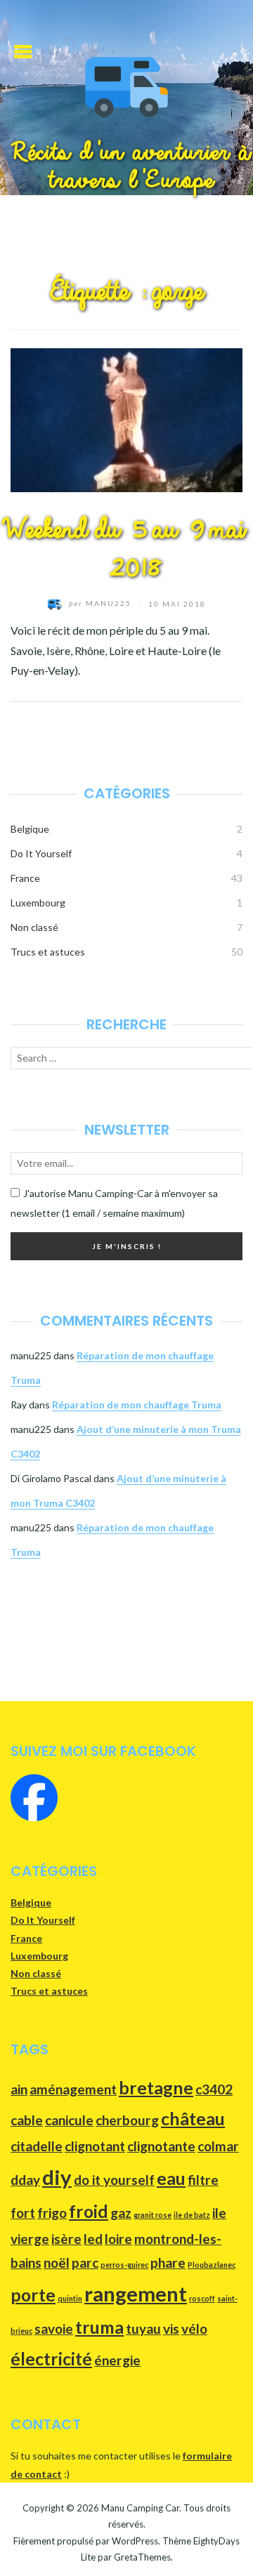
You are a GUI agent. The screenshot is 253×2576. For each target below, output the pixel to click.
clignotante (161, 2146)
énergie (117, 2360)
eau (171, 2178)
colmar (218, 2146)
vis (171, 2329)
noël (57, 2263)
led (93, 2239)
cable (27, 2120)
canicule (69, 2120)
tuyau (143, 2329)
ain (19, 2089)
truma (99, 2327)
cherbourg (127, 2120)
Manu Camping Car (140, 2508)
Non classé (34, 927)
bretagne (156, 2088)
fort (23, 2213)
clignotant (95, 2146)
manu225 (102, 603)
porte (33, 2295)
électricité (51, 2359)
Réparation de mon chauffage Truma (137, 1405)
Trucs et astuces (48, 952)
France (25, 878)
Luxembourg (38, 903)
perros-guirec (124, 2265)
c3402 (214, 2089)
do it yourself (114, 2180)
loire (118, 2239)
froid (89, 2211)
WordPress (135, 2541)
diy (57, 2177)
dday (25, 2180)
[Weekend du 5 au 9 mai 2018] (126, 419)
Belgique (30, 829)
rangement (136, 2293)
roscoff (202, 2298)
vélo (194, 2329)
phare (168, 2263)
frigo (52, 2213)
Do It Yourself (41, 853)
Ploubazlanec (212, 2265)
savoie (54, 2329)
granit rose (153, 2215)
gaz (121, 2213)
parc (85, 2263)
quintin (70, 2298)
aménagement (73, 2089)
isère (66, 2239)
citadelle (37, 2146)
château (193, 2119)
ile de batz (192, 2215)
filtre (203, 2180)
